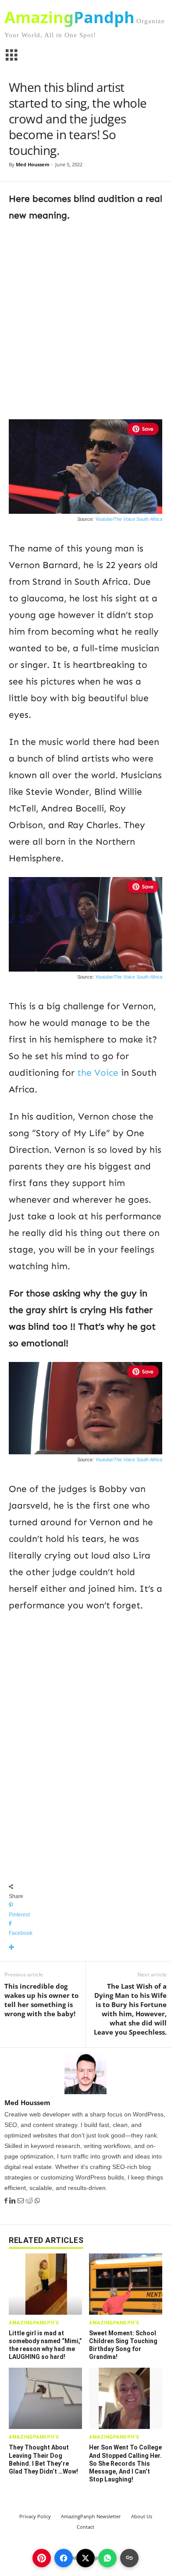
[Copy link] (129, 2558)
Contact (85, 2527)
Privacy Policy (35, 2516)
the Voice (98, 1073)
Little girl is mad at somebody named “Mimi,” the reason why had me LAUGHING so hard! (45, 2345)
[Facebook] (7, 2201)
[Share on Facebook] (64, 2558)
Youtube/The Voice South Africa (129, 519)
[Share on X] (85, 2558)
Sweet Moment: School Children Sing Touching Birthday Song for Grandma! (123, 2345)
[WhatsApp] (37, 2201)
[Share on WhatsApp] (107, 2558)
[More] (85, 1948)
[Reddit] (30, 2201)
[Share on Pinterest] (42, 2558)
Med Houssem (33, 164)
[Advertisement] (85, 319)
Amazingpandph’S (34, 2323)
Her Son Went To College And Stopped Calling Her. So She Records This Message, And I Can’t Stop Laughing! (125, 2463)
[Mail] (21, 2201)
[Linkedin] (13, 2201)
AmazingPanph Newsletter (91, 2516)
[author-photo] (85, 2073)
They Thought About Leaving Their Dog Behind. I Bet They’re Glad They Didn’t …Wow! (43, 2459)
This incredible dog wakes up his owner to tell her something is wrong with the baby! (41, 2000)
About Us (142, 2516)
